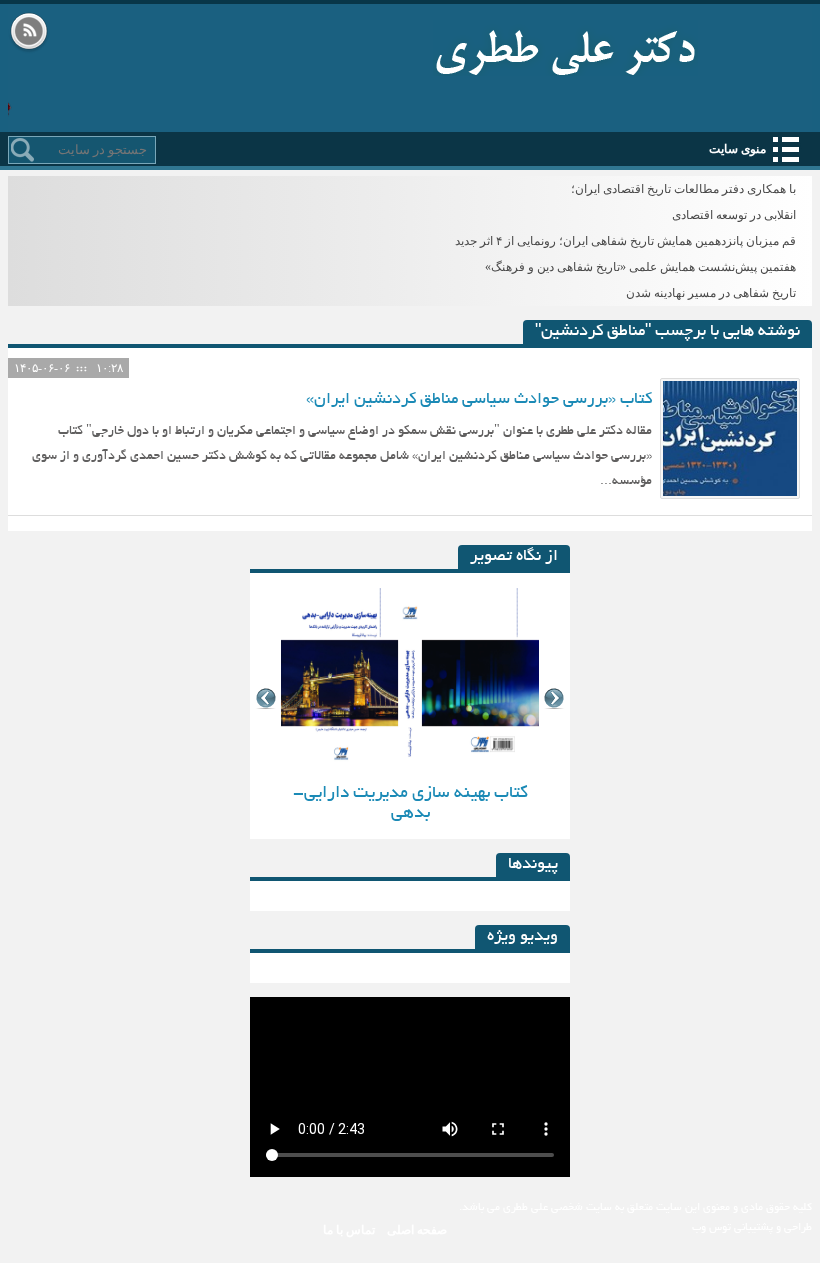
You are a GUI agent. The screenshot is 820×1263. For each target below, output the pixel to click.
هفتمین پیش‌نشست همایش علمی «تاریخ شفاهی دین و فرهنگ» (640, 267)
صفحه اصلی (417, 1230)
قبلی (265, 698)
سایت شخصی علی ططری (565, 48)
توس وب (711, 1228)
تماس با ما (349, 1230)
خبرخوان (29, 33)
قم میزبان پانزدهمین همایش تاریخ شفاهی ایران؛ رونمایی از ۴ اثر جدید (625, 241)
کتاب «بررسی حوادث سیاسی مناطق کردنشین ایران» (479, 400)
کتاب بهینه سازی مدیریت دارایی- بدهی (410, 803)
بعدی (554, 698)
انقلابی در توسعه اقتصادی (734, 215)
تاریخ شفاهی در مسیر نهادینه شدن (711, 293)
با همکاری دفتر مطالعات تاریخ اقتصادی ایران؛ (683, 189)
